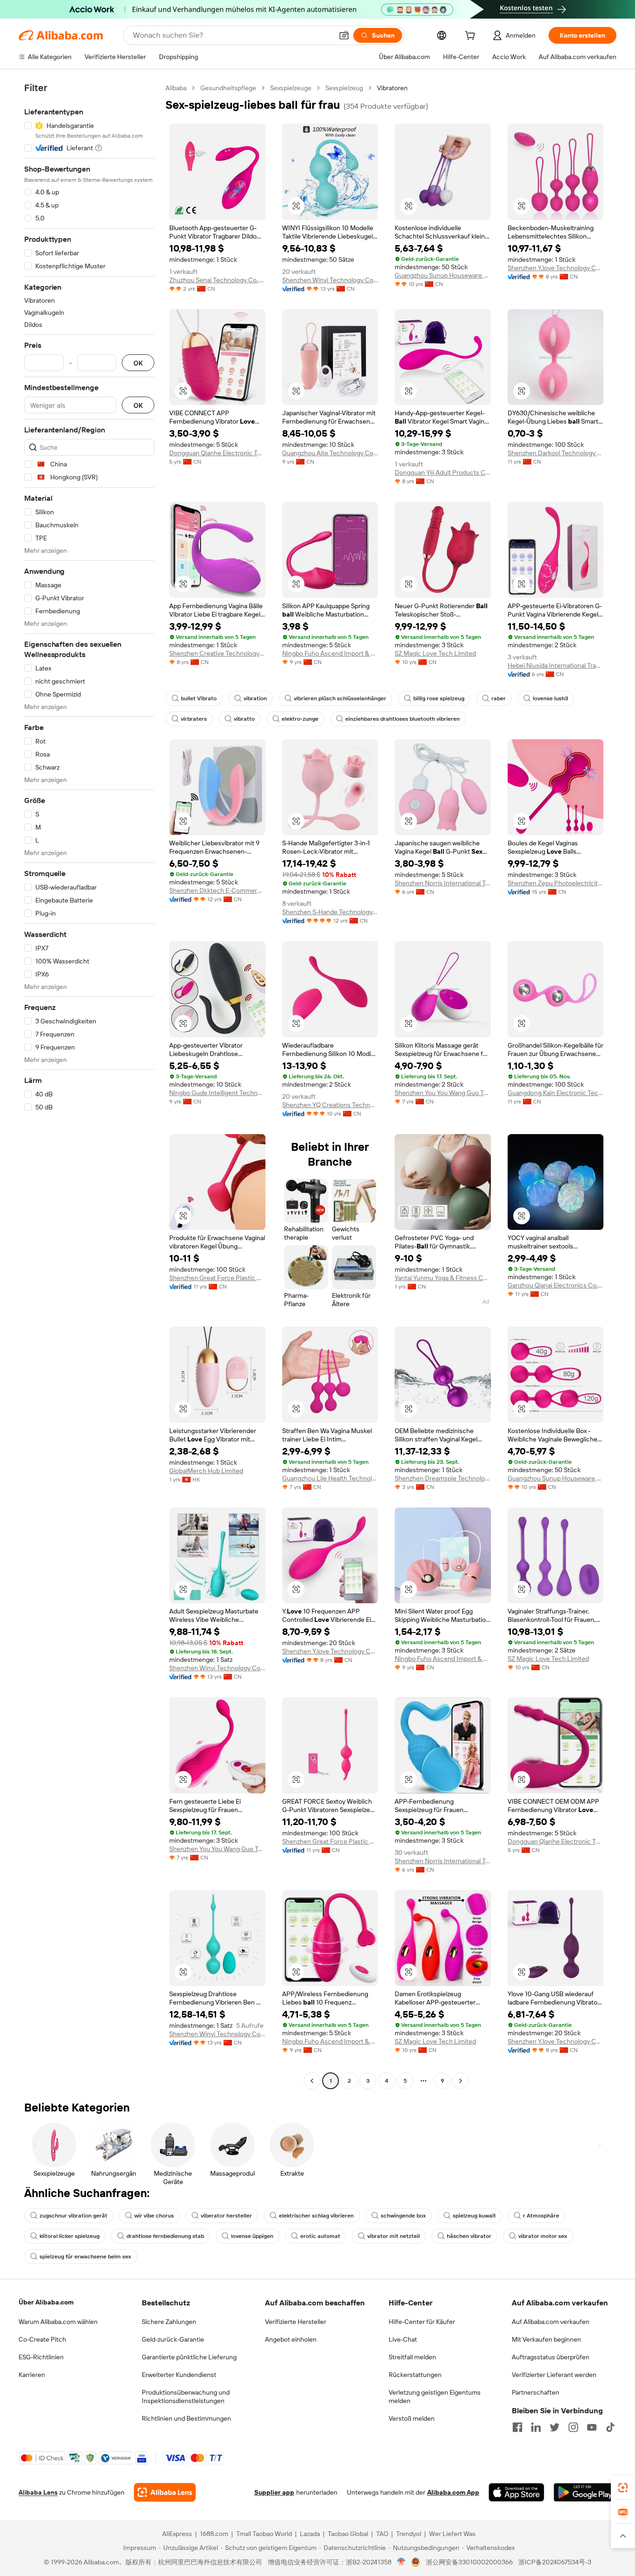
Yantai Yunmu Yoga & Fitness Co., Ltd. (443, 1278)
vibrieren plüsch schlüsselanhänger (340, 698)
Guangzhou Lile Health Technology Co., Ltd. (330, 1478)
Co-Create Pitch (42, 2339)
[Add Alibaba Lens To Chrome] (165, 2492)
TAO (382, 2534)
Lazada (310, 2534)
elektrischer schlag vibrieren (316, 2216)
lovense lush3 (550, 698)
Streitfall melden (412, 2357)
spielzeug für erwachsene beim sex (85, 2257)
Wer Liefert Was (452, 2534)
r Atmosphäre (541, 2216)
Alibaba (176, 88)
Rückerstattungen (415, 2375)
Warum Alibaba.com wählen (58, 2322)
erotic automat (320, 2236)
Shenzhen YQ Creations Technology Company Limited (330, 1105)
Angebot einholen (291, 2339)
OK (138, 363)
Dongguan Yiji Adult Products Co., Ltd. (443, 472)
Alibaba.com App (453, 2492)
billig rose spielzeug (439, 698)
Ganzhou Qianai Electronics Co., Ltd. (556, 1285)
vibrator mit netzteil (394, 2236)
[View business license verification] (401, 2562)
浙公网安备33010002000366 (469, 2562)
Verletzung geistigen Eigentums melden (435, 2397)
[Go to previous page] (312, 2081)
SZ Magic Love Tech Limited (435, 653)
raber (499, 698)
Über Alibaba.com (46, 2302)
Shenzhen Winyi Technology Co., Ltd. (330, 280)
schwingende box (403, 2216)
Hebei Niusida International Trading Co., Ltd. (556, 665)
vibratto (244, 719)
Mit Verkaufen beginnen (546, 2339)
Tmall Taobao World (264, 2534)
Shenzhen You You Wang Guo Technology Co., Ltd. (443, 1093)
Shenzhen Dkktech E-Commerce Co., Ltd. (217, 890)
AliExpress (177, 2534)
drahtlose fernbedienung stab (165, 2236)
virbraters (194, 719)
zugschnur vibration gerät (73, 2216)
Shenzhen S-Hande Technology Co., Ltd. (330, 912)
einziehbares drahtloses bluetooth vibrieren (403, 719)
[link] (623, 2488)
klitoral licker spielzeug (69, 2236)
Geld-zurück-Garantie (173, 2339)
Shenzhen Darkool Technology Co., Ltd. (556, 453)
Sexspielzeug (344, 88)
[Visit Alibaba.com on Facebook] (517, 2427)
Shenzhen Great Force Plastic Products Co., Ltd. (217, 1278)
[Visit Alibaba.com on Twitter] (555, 2427)
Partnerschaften (536, 2392)
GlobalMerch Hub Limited (206, 1471)
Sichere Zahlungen (169, 2322)
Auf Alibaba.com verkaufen (551, 2322)
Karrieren (32, 2375)
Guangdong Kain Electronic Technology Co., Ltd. (556, 1093)
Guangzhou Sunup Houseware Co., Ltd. (443, 275)
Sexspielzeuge (291, 88)
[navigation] (89, 1086)
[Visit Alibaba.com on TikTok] (610, 2427)
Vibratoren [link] (392, 88)
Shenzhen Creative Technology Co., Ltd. (217, 653)
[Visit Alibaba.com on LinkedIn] (536, 2427)
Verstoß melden (412, 2418)
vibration (255, 698)
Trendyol (409, 2534)
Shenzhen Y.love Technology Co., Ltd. (556, 268)
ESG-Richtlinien (41, 2357)
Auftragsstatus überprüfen (551, 2357)
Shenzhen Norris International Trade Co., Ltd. (443, 883)
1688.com (214, 2534)
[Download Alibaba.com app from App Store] (516, 2492)
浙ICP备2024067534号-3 (555, 2562)
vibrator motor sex (543, 2236)
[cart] (472, 37)
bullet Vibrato (199, 698)
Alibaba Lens (38, 2492)
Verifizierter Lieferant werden (554, 2375)
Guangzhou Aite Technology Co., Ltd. (330, 453)
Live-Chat (403, 2339)
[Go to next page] (461, 2081)
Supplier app (274, 2492)
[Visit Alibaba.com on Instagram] (573, 2427)
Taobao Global (348, 2534)
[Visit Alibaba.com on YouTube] (592, 2427)
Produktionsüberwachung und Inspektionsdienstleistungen (186, 2397)
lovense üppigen (252, 2236)
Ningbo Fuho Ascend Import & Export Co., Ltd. (330, 653)
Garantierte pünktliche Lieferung (189, 2357)
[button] (344, 35)
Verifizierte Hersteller (296, 2322)
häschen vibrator (469, 2236)
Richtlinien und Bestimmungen (186, 2418)
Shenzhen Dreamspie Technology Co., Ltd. (443, 1478)
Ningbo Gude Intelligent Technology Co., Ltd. (217, 1093)
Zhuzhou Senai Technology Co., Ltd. (217, 280)
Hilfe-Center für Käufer (422, 2322)
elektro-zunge (300, 719)
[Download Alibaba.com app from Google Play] (585, 2492)
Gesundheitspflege (228, 88)
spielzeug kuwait (474, 2216)
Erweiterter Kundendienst (179, 2375)
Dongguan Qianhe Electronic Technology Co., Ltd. (217, 453)
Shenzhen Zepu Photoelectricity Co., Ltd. (556, 883)
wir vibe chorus (154, 2216)
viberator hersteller (226, 2216)
